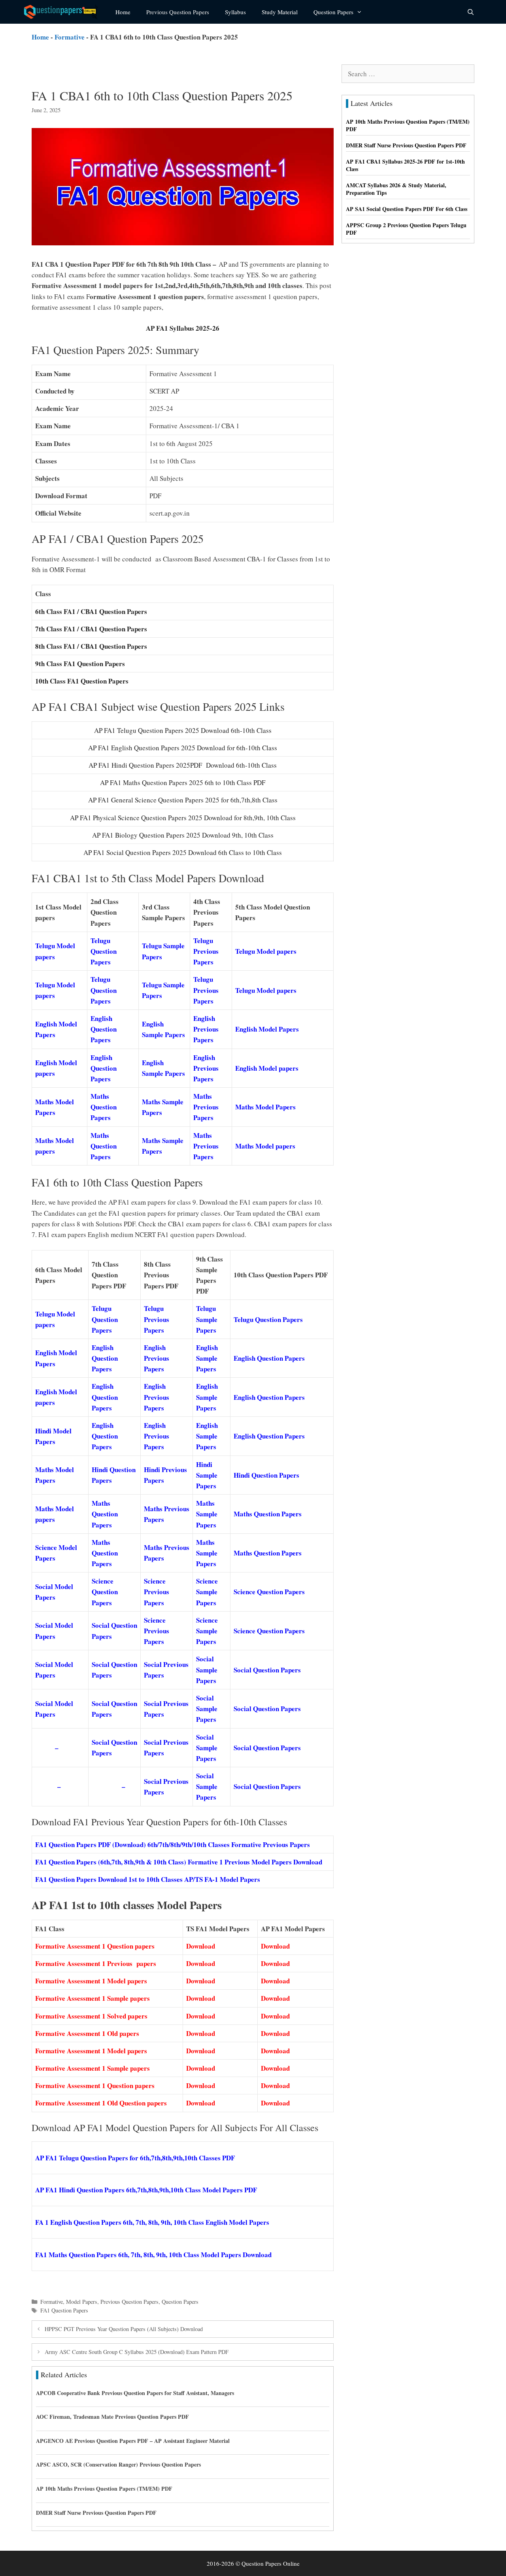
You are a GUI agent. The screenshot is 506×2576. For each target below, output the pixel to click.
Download (201, 1946)
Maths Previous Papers (206, 1107)
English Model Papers (267, 1029)
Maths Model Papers (265, 1107)
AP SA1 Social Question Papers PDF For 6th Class (407, 209)
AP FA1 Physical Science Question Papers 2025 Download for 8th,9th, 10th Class (183, 818)
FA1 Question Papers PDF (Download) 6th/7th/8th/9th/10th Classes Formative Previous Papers (173, 1844)
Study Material (280, 12)
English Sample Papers (207, 1358)
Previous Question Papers (178, 12)
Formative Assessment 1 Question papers (96, 1946)
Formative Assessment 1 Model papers (92, 1981)
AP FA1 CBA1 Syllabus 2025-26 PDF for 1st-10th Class (405, 165)
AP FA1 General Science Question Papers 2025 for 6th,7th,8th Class (183, 800)
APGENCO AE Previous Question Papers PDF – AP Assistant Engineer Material (133, 2441)
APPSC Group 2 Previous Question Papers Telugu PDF (406, 229)
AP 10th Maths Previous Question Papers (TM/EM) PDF (104, 2488)
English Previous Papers (206, 1029)
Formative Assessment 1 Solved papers (93, 2016)
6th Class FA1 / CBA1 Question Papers (91, 611)
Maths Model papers (265, 1146)
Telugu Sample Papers (207, 1319)
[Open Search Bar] (471, 12)
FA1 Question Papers (64, 2310)
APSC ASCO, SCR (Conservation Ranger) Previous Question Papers (118, 2464)
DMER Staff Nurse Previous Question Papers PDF (96, 2513)
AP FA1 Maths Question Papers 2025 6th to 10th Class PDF (183, 782)
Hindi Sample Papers (207, 1475)
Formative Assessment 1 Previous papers (97, 1963)
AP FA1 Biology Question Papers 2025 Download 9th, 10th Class (183, 835)
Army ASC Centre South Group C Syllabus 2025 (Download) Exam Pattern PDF (137, 2352)
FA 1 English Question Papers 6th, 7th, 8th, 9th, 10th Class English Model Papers (152, 2222)
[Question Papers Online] (64, 12)
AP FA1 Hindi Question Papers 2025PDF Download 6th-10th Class (183, 765)
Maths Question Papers (104, 1107)
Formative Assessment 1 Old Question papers (102, 2103)
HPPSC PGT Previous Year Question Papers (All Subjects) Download (124, 2329)
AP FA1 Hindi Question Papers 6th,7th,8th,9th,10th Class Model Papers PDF (146, 2190)
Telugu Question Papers (104, 951)
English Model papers (267, 1068)
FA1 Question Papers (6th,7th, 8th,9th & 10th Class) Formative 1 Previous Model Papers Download (179, 1862)
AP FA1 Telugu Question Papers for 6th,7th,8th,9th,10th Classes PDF (135, 2158)
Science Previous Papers (157, 1592)
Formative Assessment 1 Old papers (88, 2033)
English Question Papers (104, 1029)
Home (123, 12)
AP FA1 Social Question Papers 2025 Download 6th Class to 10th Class (183, 852)
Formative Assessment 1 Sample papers (94, 1998)
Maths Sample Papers (207, 1514)
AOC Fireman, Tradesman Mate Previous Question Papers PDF (112, 2417)
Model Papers (82, 2302)
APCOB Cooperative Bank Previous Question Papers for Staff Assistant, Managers (135, 2393)
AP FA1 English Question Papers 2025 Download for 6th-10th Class (183, 748)
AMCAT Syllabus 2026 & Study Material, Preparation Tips (396, 189)
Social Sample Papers (207, 1669)
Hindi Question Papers (266, 1475)
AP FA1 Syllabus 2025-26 (183, 328)
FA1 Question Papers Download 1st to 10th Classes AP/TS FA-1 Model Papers (148, 1879)
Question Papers (333, 12)
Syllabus (235, 12)
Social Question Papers (267, 1670)
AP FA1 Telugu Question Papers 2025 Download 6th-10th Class (183, 730)
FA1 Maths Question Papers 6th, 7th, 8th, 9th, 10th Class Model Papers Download (153, 2255)
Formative (70, 37)
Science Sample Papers (207, 1592)
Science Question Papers (105, 1592)
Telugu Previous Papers (206, 951)
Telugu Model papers (266, 951)
